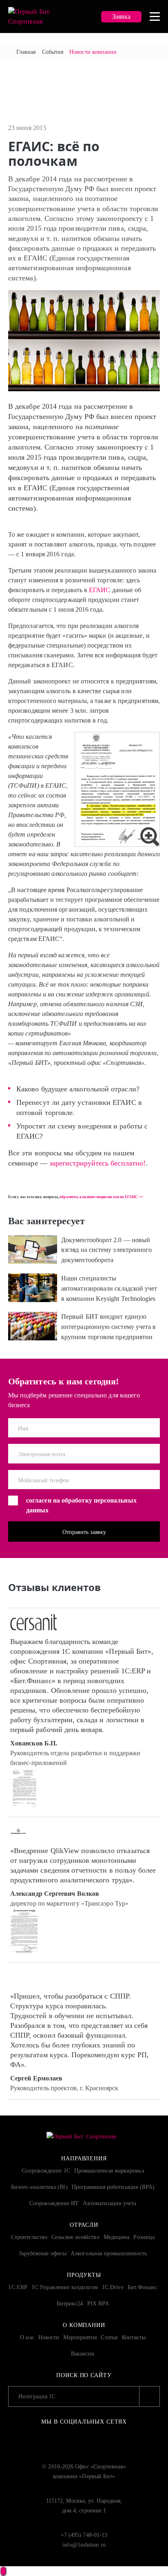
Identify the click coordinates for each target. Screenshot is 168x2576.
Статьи (109, 2337)
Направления (84, 2158)
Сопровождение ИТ (54, 2203)
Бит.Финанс (143, 2287)
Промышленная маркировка (109, 2171)
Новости (49, 2337)
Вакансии (83, 2354)
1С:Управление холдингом (65, 2287)
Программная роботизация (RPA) (113, 2187)
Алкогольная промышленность (109, 2253)
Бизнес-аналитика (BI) (39, 2187)
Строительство (29, 2237)
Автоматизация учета (109, 2203)
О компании (84, 2325)
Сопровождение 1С (46, 2171)
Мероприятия (80, 2337)
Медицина (117, 2237)
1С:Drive (113, 2287)
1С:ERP (18, 2287)
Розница (144, 2237)
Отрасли (84, 2225)
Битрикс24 (70, 2304)
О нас (27, 2337)
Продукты (84, 2275)
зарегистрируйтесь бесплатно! (97, 1163)
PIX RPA (98, 2304)
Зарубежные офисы (43, 2253)
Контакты (134, 2337)
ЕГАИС (99, 590)
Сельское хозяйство (75, 2237)
